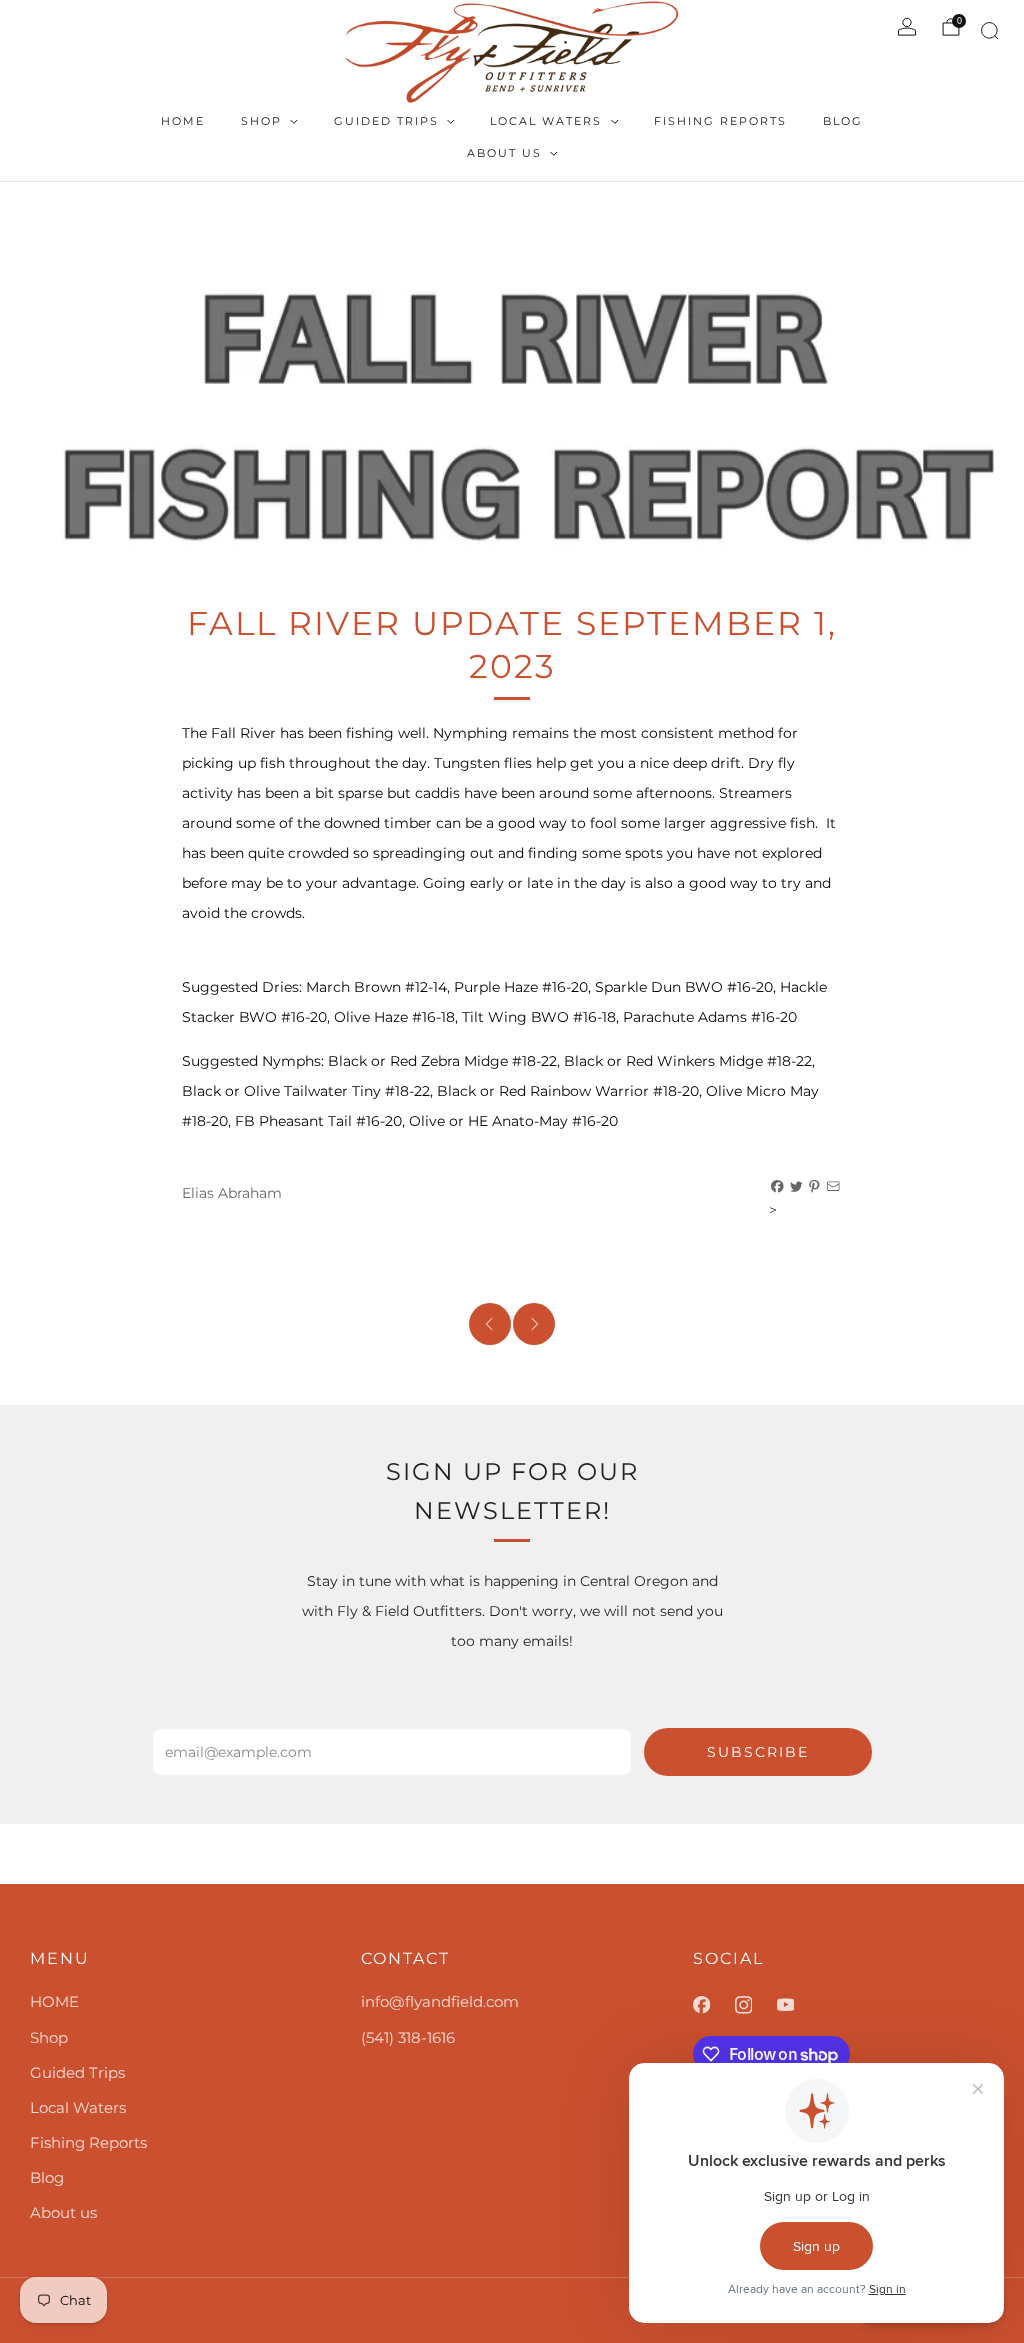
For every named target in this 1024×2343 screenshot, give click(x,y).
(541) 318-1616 (408, 2037)
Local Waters (546, 121)
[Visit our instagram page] (756, 2005)
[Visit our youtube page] (798, 2005)
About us (504, 153)
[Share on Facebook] (778, 1187)
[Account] (907, 27)
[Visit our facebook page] (714, 2005)
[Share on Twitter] (797, 1187)
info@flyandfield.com (440, 2001)
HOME (183, 121)
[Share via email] (834, 1187)
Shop (261, 121)
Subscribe (758, 1752)
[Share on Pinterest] (815, 1187)
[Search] (986, 34)
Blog (843, 121)
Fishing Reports (720, 121)
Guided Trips (386, 121)
